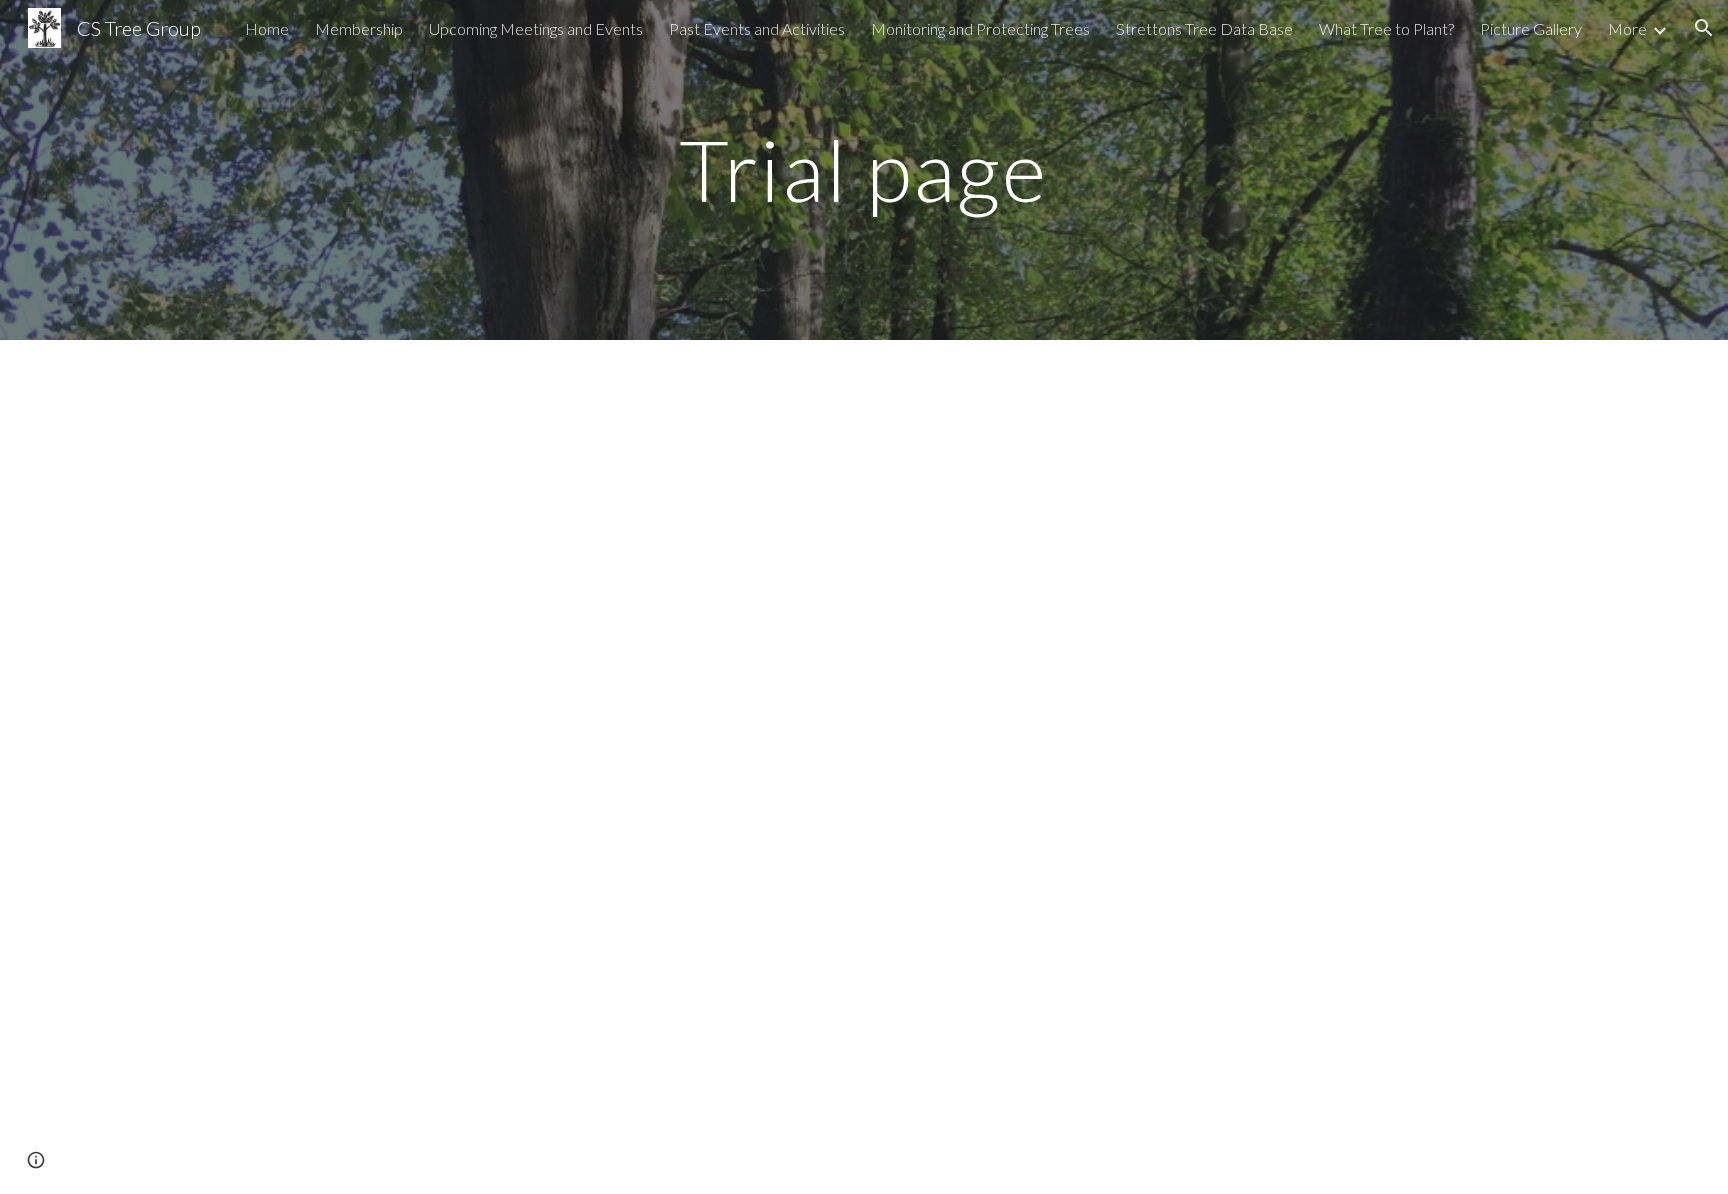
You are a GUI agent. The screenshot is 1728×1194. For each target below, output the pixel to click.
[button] (1704, 28)
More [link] (1627, 28)
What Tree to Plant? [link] (1386, 28)
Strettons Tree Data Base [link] (1204, 28)
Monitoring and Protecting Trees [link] (980, 28)
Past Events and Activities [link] (757, 28)
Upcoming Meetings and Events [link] (536, 28)
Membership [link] (359, 28)
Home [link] (267, 28)
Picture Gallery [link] (1531, 28)
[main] (864, 169)
